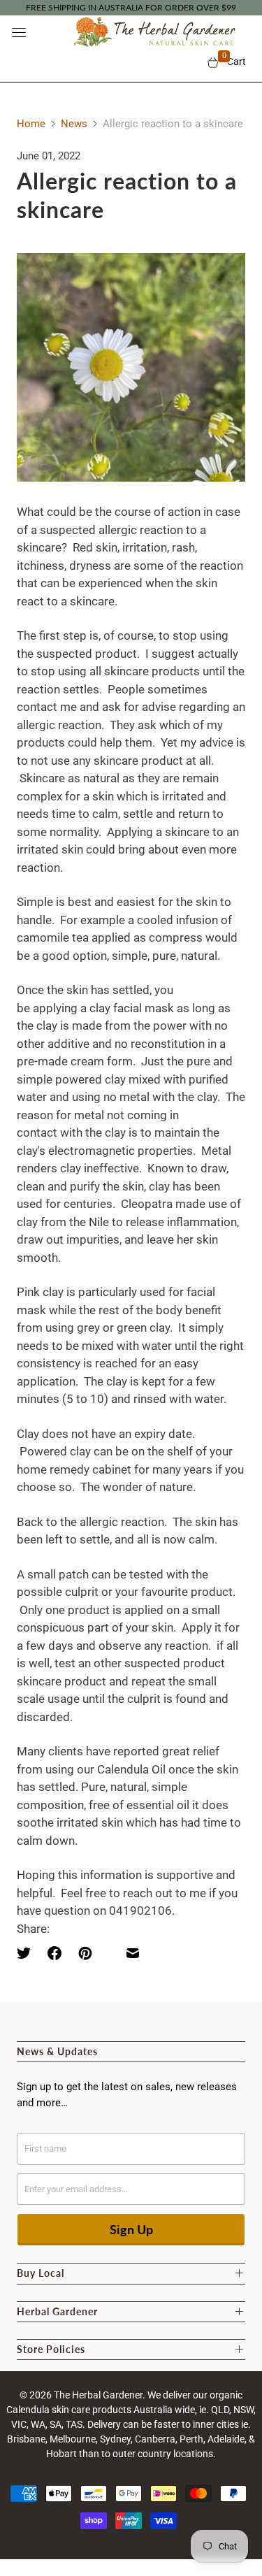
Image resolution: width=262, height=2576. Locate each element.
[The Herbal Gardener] (152, 32)
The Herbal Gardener (98, 2395)
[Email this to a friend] (133, 1953)
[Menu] (19, 32)
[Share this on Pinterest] (85, 1953)
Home (31, 124)
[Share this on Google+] (109, 1953)
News (74, 124)
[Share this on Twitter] (28, 1953)
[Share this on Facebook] (54, 1953)
